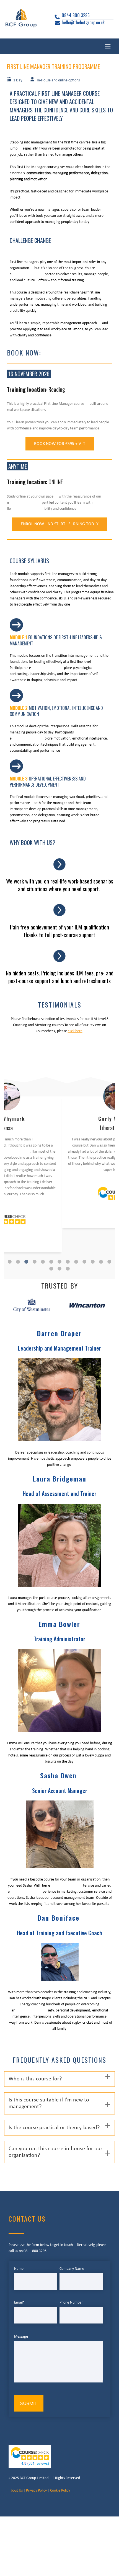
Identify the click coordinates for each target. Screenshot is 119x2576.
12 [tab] (101, 1262)
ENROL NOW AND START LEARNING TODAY (60, 524)
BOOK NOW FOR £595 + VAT (60, 444)
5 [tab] (43, 1262)
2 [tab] (18, 1262)
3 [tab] (26, 1262)
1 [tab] (10, 1262)
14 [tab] (51, 1269)
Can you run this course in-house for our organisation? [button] (55, 2152)
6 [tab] (51, 1262)
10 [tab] (84, 1262)
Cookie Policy (60, 2491)
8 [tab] (68, 1262)
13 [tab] (109, 1262)
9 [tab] (76, 1262)
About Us (16, 2491)
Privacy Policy (36, 2491)
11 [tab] (93, 1262)
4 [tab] (35, 1262)
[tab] (59, 2079)
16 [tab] (68, 1269)
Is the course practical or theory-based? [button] (54, 2128)
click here (75, 1031)
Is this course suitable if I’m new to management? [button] (49, 2103)
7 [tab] (59, 1262)
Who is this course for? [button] (35, 2079)
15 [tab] (59, 1269)
